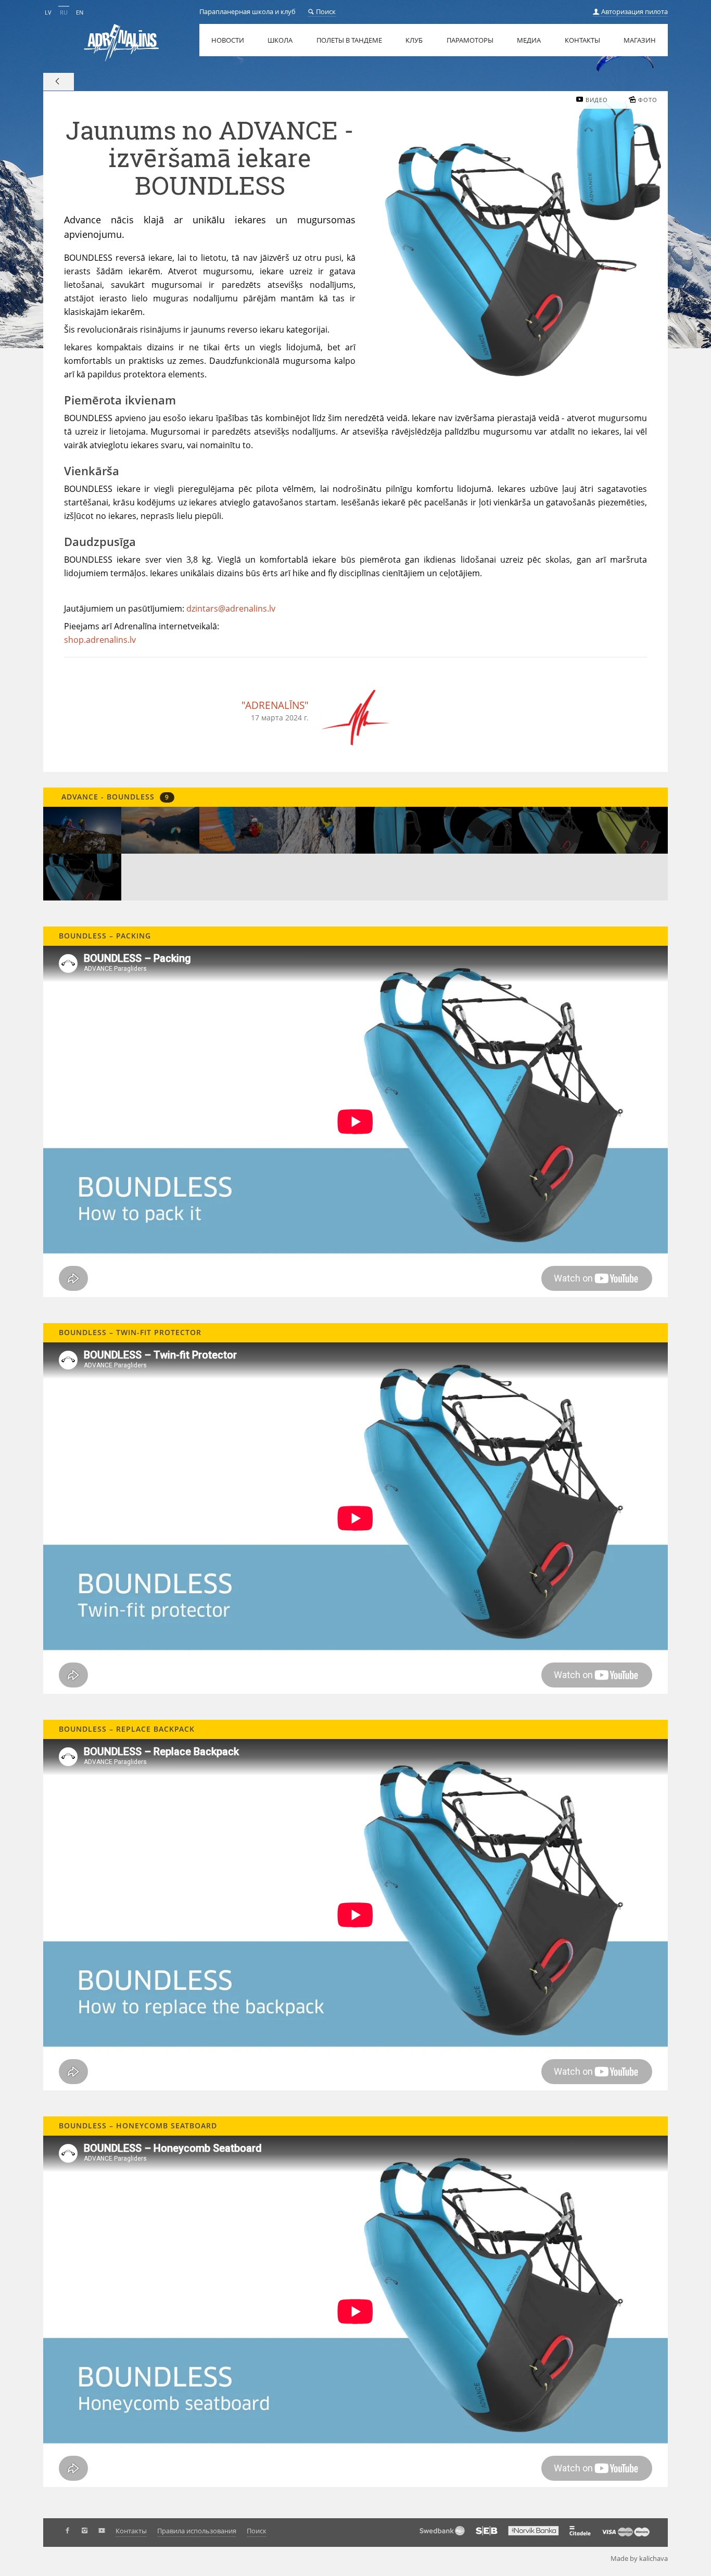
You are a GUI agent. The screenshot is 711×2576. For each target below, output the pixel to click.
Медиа (529, 40)
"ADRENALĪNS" (275, 705)
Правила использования (197, 2531)
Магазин (640, 40)
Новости (228, 40)
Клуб (414, 40)
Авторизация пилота (634, 11)
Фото (648, 100)
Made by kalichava (639, 2558)
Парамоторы (470, 40)
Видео (597, 100)
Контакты (582, 40)
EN (80, 12)
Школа (280, 40)
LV (48, 12)
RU (64, 12)
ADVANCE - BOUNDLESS (114, 797)
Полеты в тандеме (349, 40)
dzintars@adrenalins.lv (231, 608)
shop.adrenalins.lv (100, 640)
